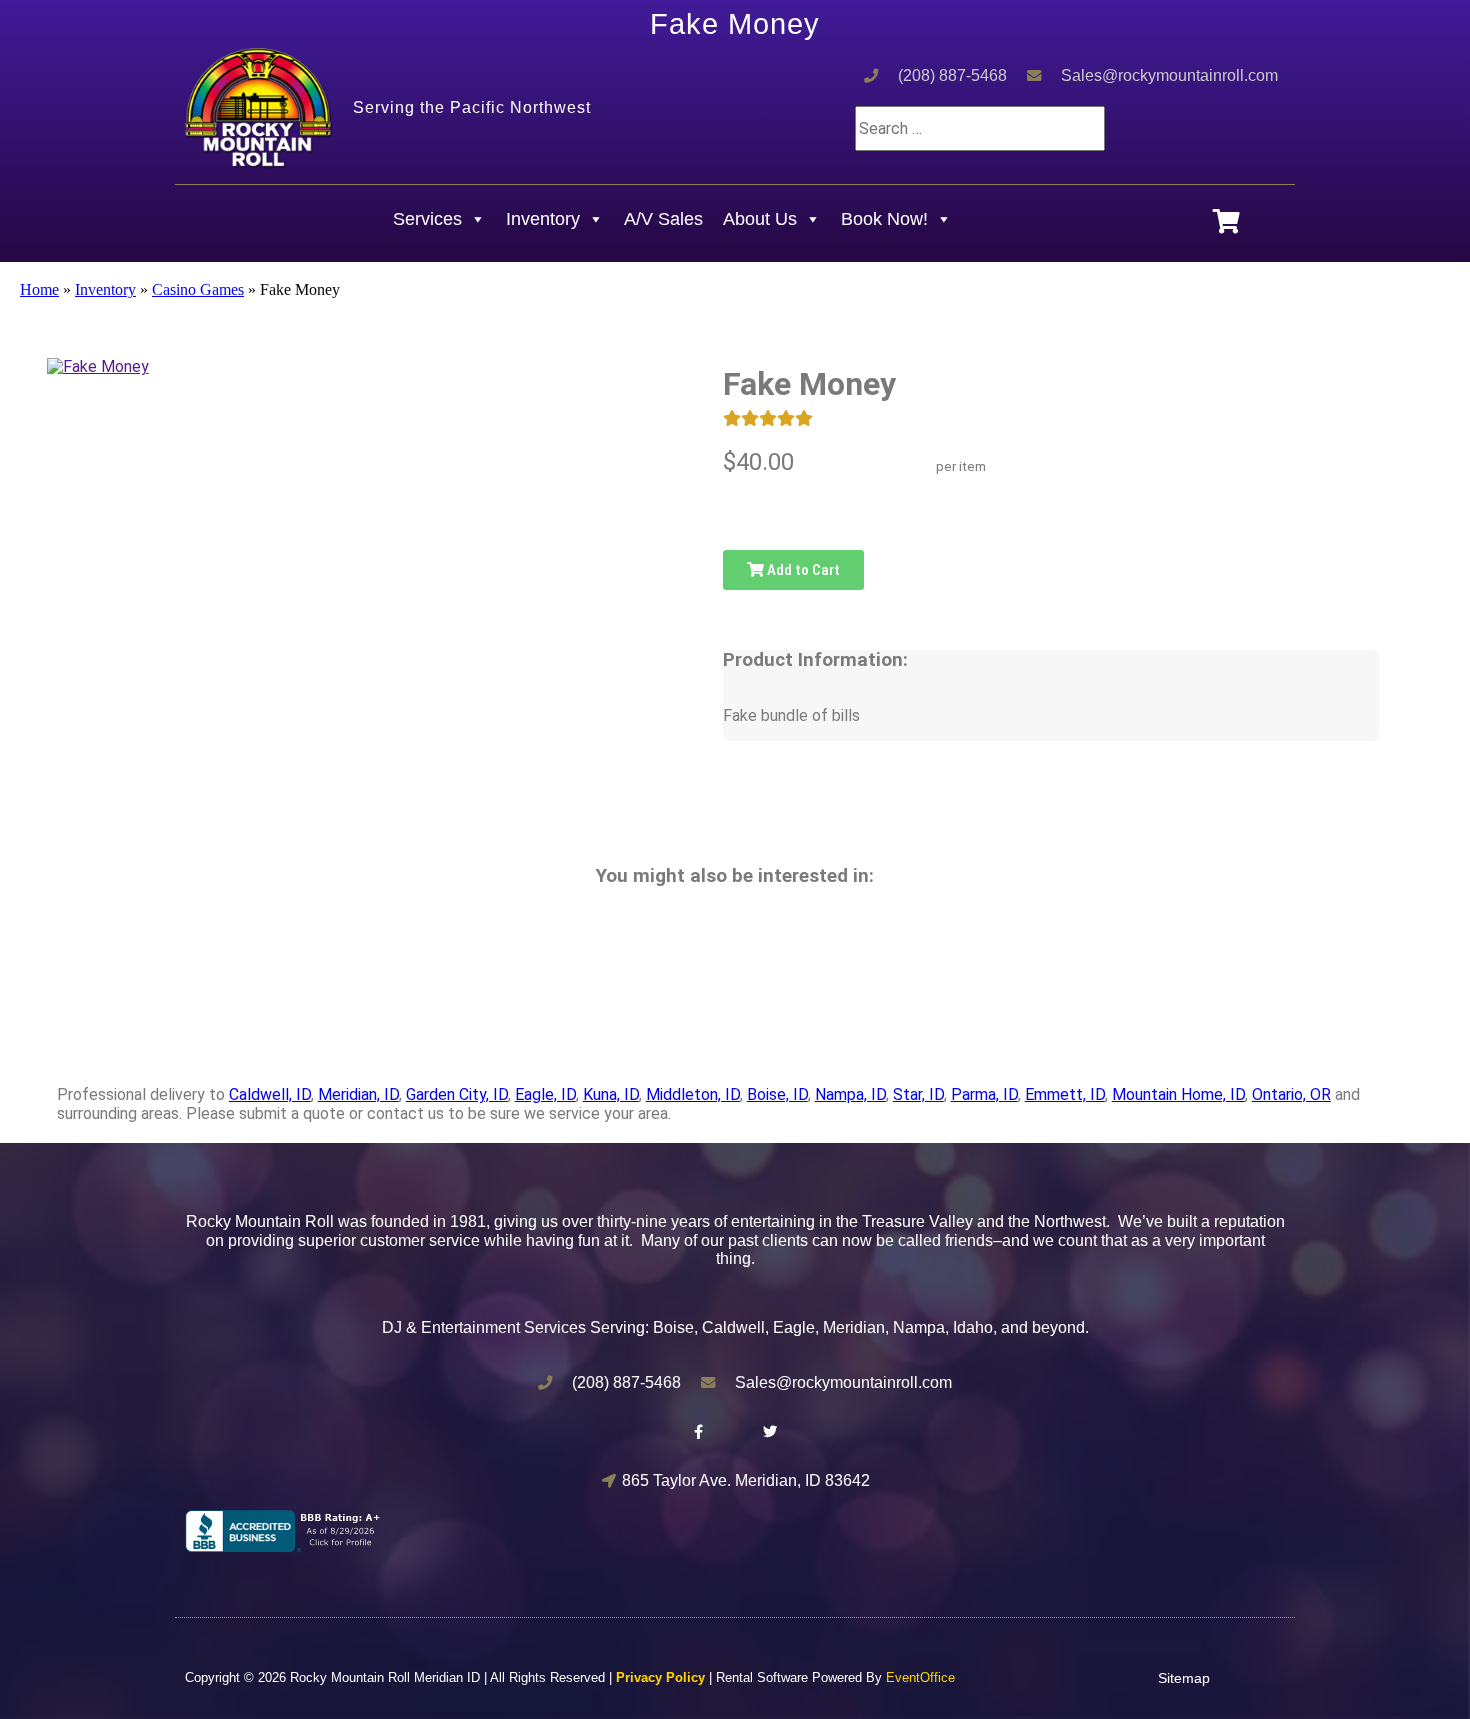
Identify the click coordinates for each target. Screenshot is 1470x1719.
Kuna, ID (611, 1094)
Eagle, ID (545, 1094)
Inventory (543, 219)
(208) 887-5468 (952, 75)
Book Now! (884, 219)
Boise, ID (777, 1094)
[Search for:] (980, 128)
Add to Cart (802, 570)
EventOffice (920, 1677)
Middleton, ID (693, 1094)
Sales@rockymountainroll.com (1169, 75)
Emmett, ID (1065, 1094)
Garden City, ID (457, 1094)
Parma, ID (984, 1094)
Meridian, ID (358, 1094)
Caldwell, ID (270, 1094)
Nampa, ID (850, 1094)
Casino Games (198, 289)
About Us (760, 219)
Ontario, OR (1291, 1094)
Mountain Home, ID (1178, 1094)
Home (39, 289)
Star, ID (918, 1094)
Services (427, 219)
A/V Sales (663, 219)
